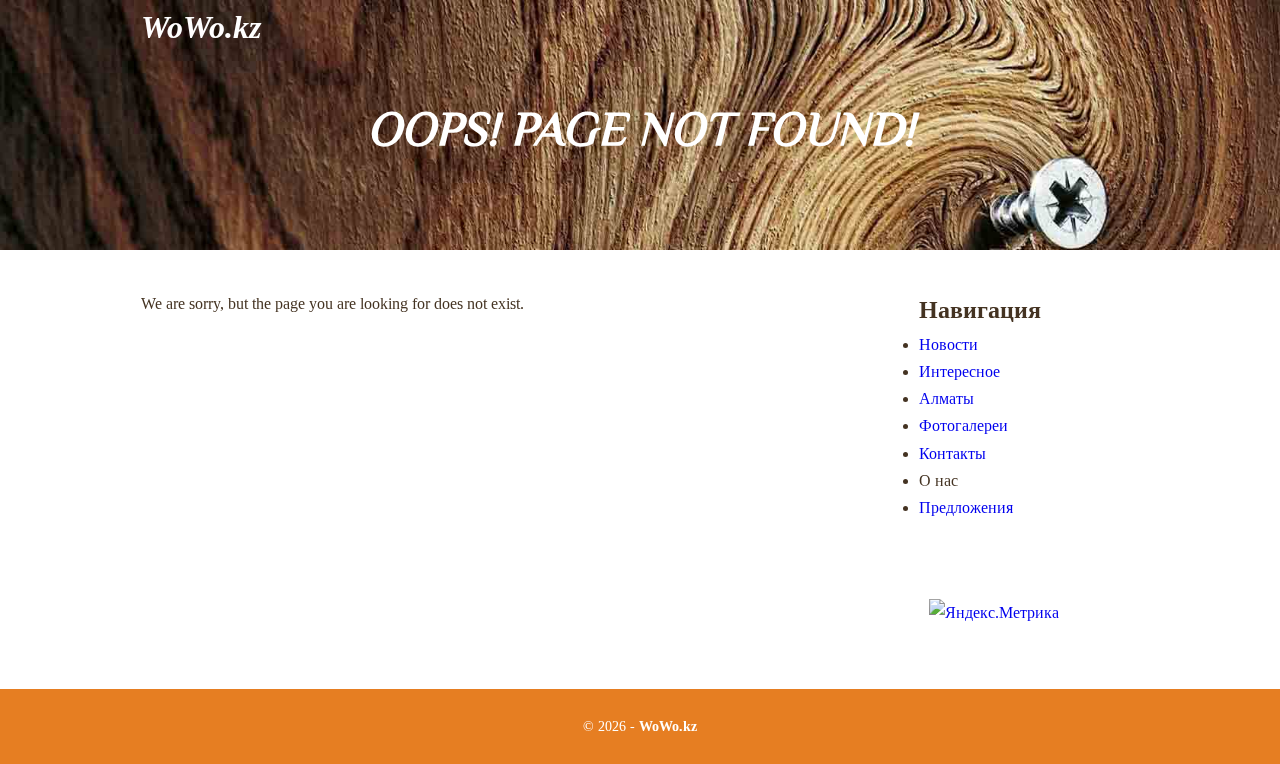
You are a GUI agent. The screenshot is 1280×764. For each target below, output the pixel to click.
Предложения (966, 507)
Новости (948, 344)
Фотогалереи (963, 425)
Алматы (946, 398)
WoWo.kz (201, 27)
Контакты (952, 453)
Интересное (959, 371)
